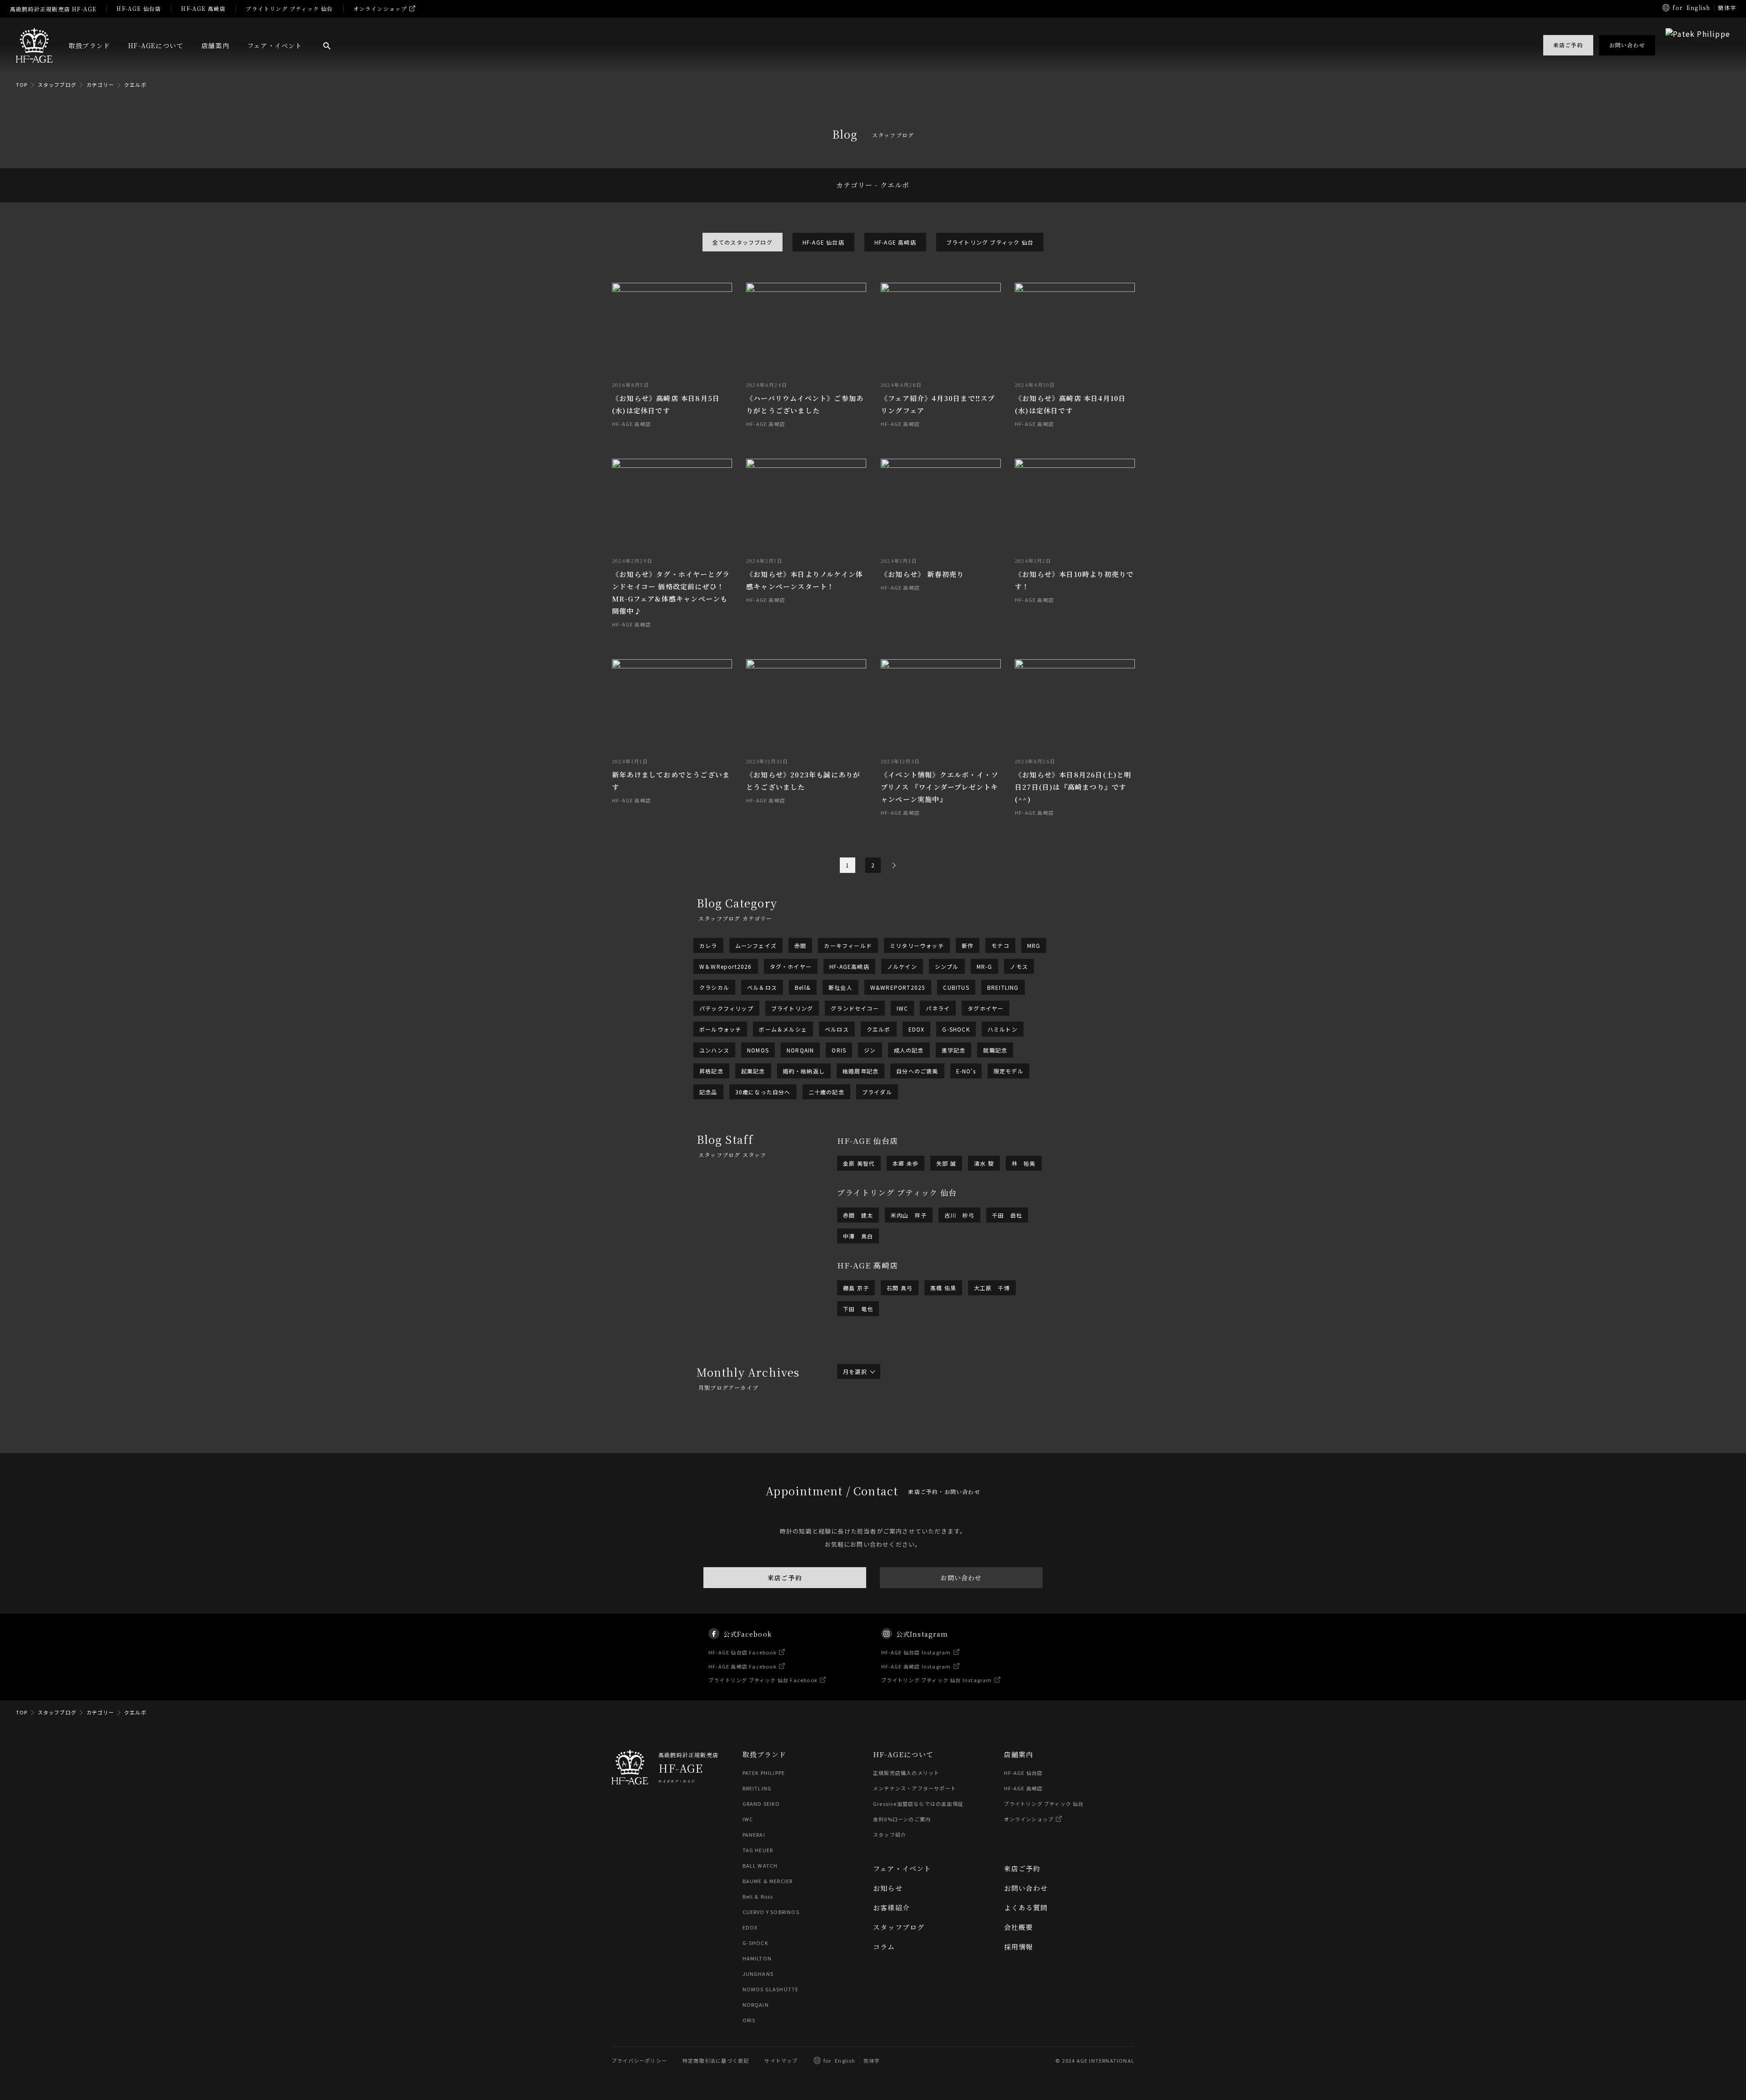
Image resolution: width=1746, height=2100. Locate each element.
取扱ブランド (89, 45)
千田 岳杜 (1007, 1215)
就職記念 (995, 1050)
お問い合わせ (961, 1578)
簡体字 (1727, 8)
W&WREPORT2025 (898, 987)
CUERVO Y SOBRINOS (771, 1912)
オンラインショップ (380, 8)
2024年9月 (1015, 1440)
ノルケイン (902, 966)
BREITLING (1003, 987)
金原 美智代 (859, 1163)
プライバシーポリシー (639, 2060)
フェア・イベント (275, 45)
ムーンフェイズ (756, 945)
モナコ (1000, 945)
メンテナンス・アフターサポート (915, 1788)
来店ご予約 (785, 1578)
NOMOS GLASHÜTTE (771, 1989)
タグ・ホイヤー (791, 966)
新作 (968, 945)
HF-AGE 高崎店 (203, 8)
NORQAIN (800, 1050)
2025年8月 (858, 1428)
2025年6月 (955, 1428)
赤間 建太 (858, 1215)
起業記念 (753, 1071)
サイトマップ (781, 2060)
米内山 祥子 (909, 1215)
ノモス (1019, 966)
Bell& (803, 987)
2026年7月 (906, 1411)
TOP (22, 85)
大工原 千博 (992, 1288)
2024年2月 (955, 1452)
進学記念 (954, 1050)
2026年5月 (1003, 1411)
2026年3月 (906, 1417)
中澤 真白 (858, 1236)
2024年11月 (913, 1440)
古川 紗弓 (959, 1215)
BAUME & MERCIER (768, 1881)
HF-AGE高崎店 (849, 966)
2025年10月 (964, 1423)
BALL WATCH (760, 1865)
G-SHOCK (956, 1029)
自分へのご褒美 (917, 1071)
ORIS (839, 1050)
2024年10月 (964, 1440)
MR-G (985, 966)
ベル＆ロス (762, 987)
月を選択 (855, 1371)
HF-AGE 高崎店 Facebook (743, 1666)
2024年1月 (1003, 1452)
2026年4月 (858, 1417)
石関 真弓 (900, 1288)
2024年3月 (906, 1452)
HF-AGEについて (156, 45)
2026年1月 (1003, 1417)
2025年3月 (906, 1434)
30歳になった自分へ (763, 1092)
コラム (884, 1947)
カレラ (708, 945)
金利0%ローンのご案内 (902, 1819)
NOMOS (758, 1050)
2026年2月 (955, 1417)
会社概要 (1019, 1927)
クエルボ (135, 85)
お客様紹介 (891, 1907)
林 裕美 (1024, 1163)
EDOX (917, 1029)
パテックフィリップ (726, 1008)
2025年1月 (1003, 1434)
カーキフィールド (848, 945)
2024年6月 (955, 1446)
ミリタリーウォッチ (917, 945)
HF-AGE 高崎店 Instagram (916, 1666)
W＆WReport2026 (726, 966)
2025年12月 (860, 1423)
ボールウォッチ (720, 1029)
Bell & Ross (758, 1896)
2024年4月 (858, 1452)
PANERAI (754, 1834)
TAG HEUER (758, 1850)
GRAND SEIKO (761, 1804)
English (1698, 8)
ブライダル (877, 1092)
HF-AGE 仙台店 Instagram (916, 1652)
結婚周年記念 (860, 1071)
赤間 (800, 945)
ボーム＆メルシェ (783, 1029)
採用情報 (1019, 1947)
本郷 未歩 (906, 1163)
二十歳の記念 (826, 1092)
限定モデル (1008, 1071)
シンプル (947, 966)
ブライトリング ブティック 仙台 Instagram (937, 1680)
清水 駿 (984, 1163)
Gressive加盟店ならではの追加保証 (918, 1804)
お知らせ (888, 1888)
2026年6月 (955, 1411)
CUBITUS (956, 987)
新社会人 (840, 987)
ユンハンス (714, 1050)
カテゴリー (100, 85)
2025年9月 (1015, 1423)
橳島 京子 (856, 1288)
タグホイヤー (986, 1008)
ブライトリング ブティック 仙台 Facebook (763, 1680)
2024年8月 (858, 1446)
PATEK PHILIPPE (764, 1773)
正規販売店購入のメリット (906, 1773)
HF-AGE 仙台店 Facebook (743, 1652)
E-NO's (966, 1071)
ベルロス (837, 1029)
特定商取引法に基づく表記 (716, 2060)
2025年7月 (906, 1428)
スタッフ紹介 (890, 1834)
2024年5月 (1003, 1446)
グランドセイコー (855, 1008)
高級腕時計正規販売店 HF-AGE (53, 9)
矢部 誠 (946, 1163)
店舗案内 (215, 45)
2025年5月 (1003, 1428)
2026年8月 (858, 1411)
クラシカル (714, 987)
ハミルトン (1003, 1029)
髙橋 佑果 (943, 1288)
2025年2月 (955, 1434)
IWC (903, 1008)
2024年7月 (906, 1446)
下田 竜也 (858, 1309)
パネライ (938, 1008)
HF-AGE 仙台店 (139, 8)
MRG (1034, 945)
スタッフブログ (57, 85)
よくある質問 (1026, 1907)
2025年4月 (858, 1434)
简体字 (872, 2060)
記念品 (708, 1092)
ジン (870, 1050)
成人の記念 (909, 1050)
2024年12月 (860, 1440)
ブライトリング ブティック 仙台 (289, 8)
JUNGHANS (758, 1974)
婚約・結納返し (804, 1071)
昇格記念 (711, 1071)
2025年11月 (913, 1423)
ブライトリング (792, 1008)
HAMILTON (757, 1958)
